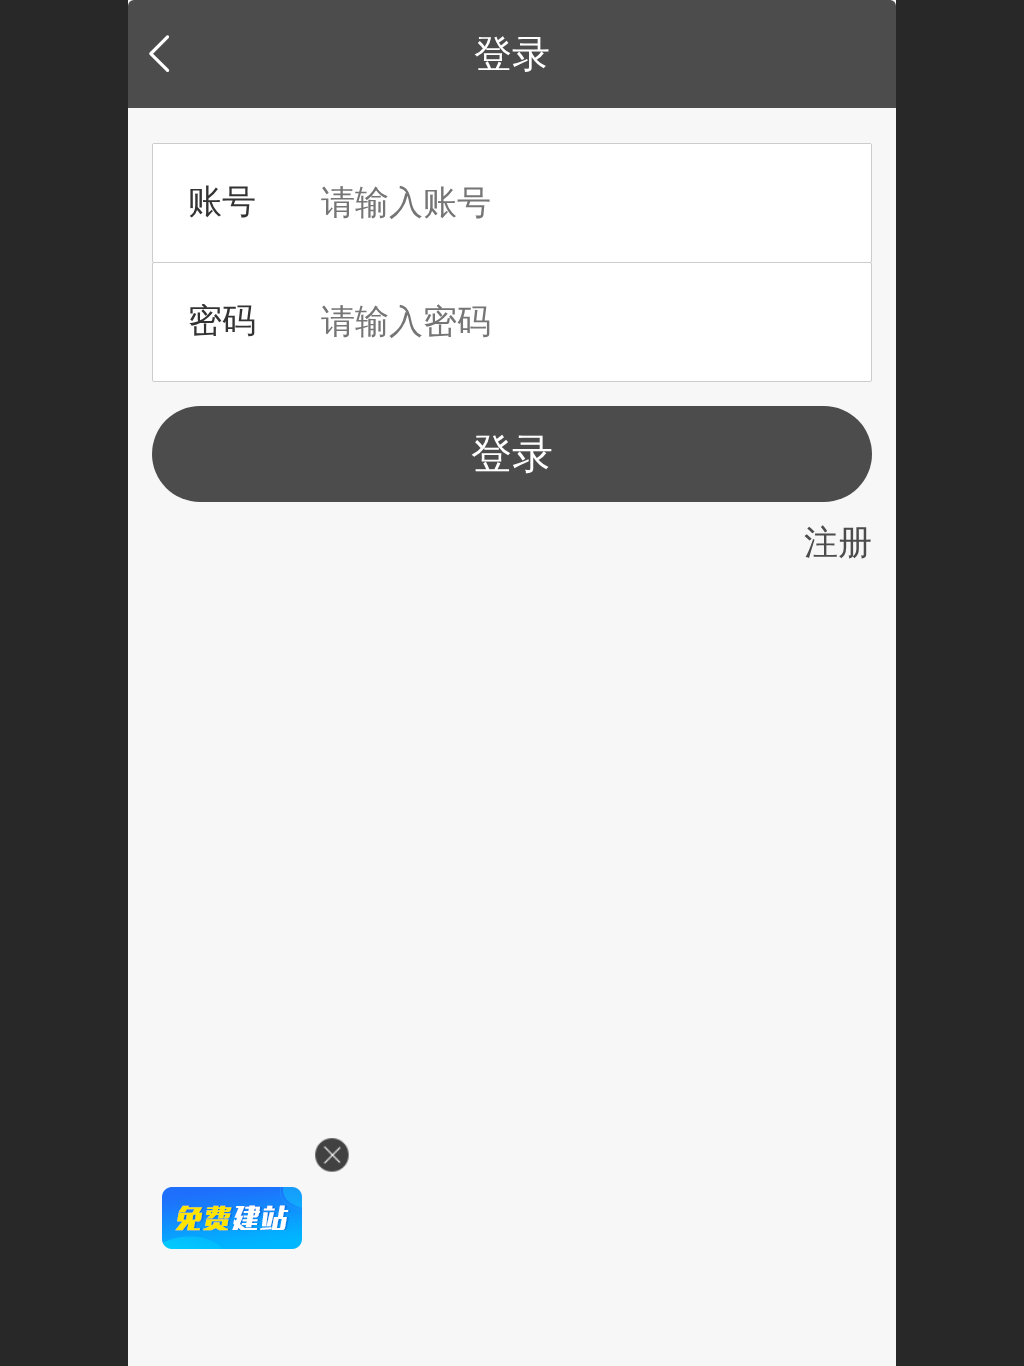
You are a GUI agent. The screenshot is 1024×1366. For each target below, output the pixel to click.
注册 (838, 542)
